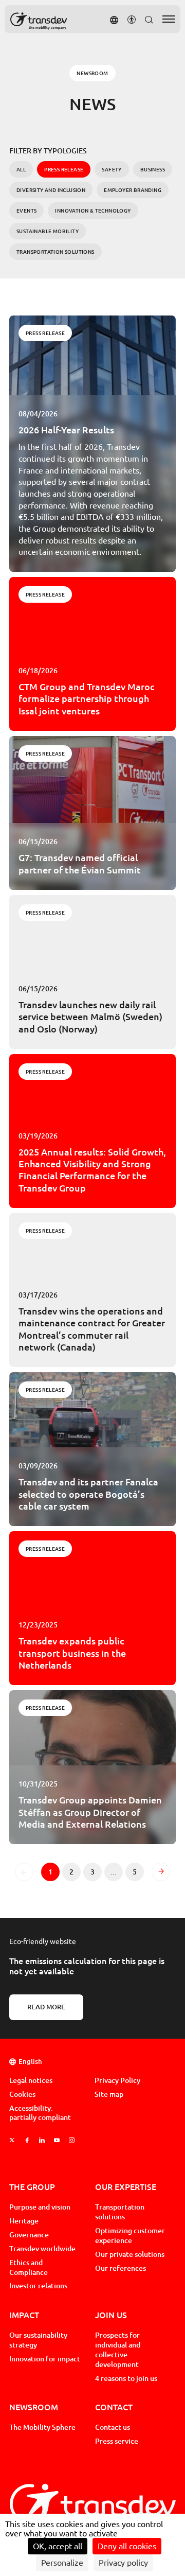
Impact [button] (24, 2315)
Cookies (22, 2094)
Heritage (24, 2221)
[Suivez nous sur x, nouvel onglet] (12, 2140)
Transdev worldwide (42, 2249)
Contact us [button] (113, 2427)
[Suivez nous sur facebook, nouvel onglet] (27, 2140)
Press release (45, 333)
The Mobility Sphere (42, 2427)
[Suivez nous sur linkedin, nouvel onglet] (42, 2140)
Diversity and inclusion (51, 190)
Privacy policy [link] (123, 2563)
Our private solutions (130, 2254)
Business (153, 169)
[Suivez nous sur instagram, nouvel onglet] (72, 2140)
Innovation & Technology (93, 211)
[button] (114, 19)
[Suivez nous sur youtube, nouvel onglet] (57, 2140)
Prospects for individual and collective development (118, 2350)
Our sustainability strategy (38, 2340)
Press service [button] (117, 2441)
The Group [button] (32, 2187)
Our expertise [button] (126, 2187)
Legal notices (31, 2080)
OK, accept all (58, 2546)
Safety (112, 169)
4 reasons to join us (126, 2378)
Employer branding (133, 190)
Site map (109, 2094)
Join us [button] (111, 2315)
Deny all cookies (127, 2546)
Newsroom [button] (34, 2407)
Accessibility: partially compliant (40, 2113)
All (21, 169)
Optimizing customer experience (130, 2236)
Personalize (62, 2563)
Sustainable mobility (48, 231)
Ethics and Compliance (29, 2267)
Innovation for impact (45, 2359)
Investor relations (38, 2286)
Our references (121, 2268)
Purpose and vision (40, 2207)
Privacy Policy (117, 2080)
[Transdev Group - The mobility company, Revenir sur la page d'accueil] (39, 21)
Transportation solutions (55, 252)
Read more (46, 2007)
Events (26, 211)
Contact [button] (114, 2407)
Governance (29, 2235)
